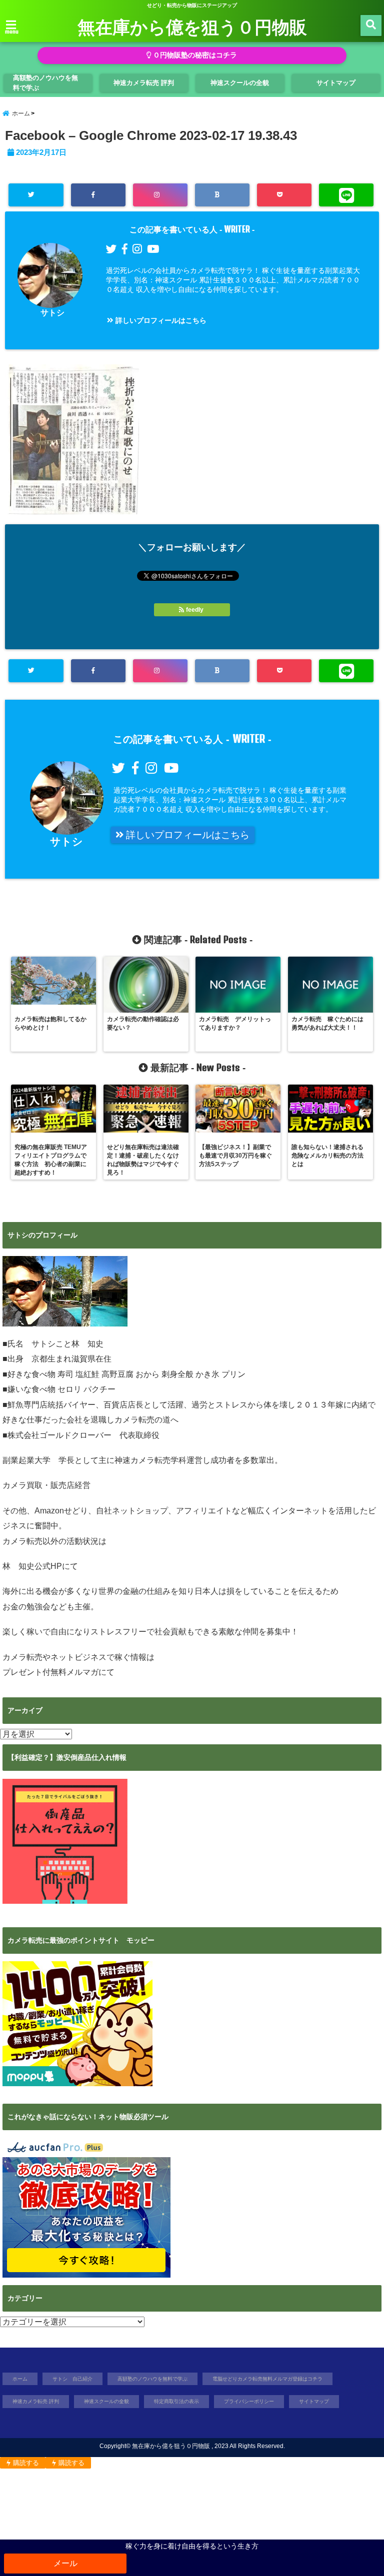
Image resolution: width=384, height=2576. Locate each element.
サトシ (52, 313)
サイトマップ (336, 83)
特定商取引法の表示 (176, 2401)
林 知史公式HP (32, 1566)
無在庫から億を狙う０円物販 (192, 26)
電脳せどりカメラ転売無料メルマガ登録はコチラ (267, 2379)
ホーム (20, 2379)
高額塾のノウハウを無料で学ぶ (45, 83)
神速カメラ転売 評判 (144, 83)
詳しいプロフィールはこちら (160, 320)
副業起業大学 (26, 1460)
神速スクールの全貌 (240, 83)
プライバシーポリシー (249, 2401)
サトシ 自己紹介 (72, 2379)
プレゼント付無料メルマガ (50, 1672)
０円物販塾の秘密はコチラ (194, 55)
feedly (195, 610)
